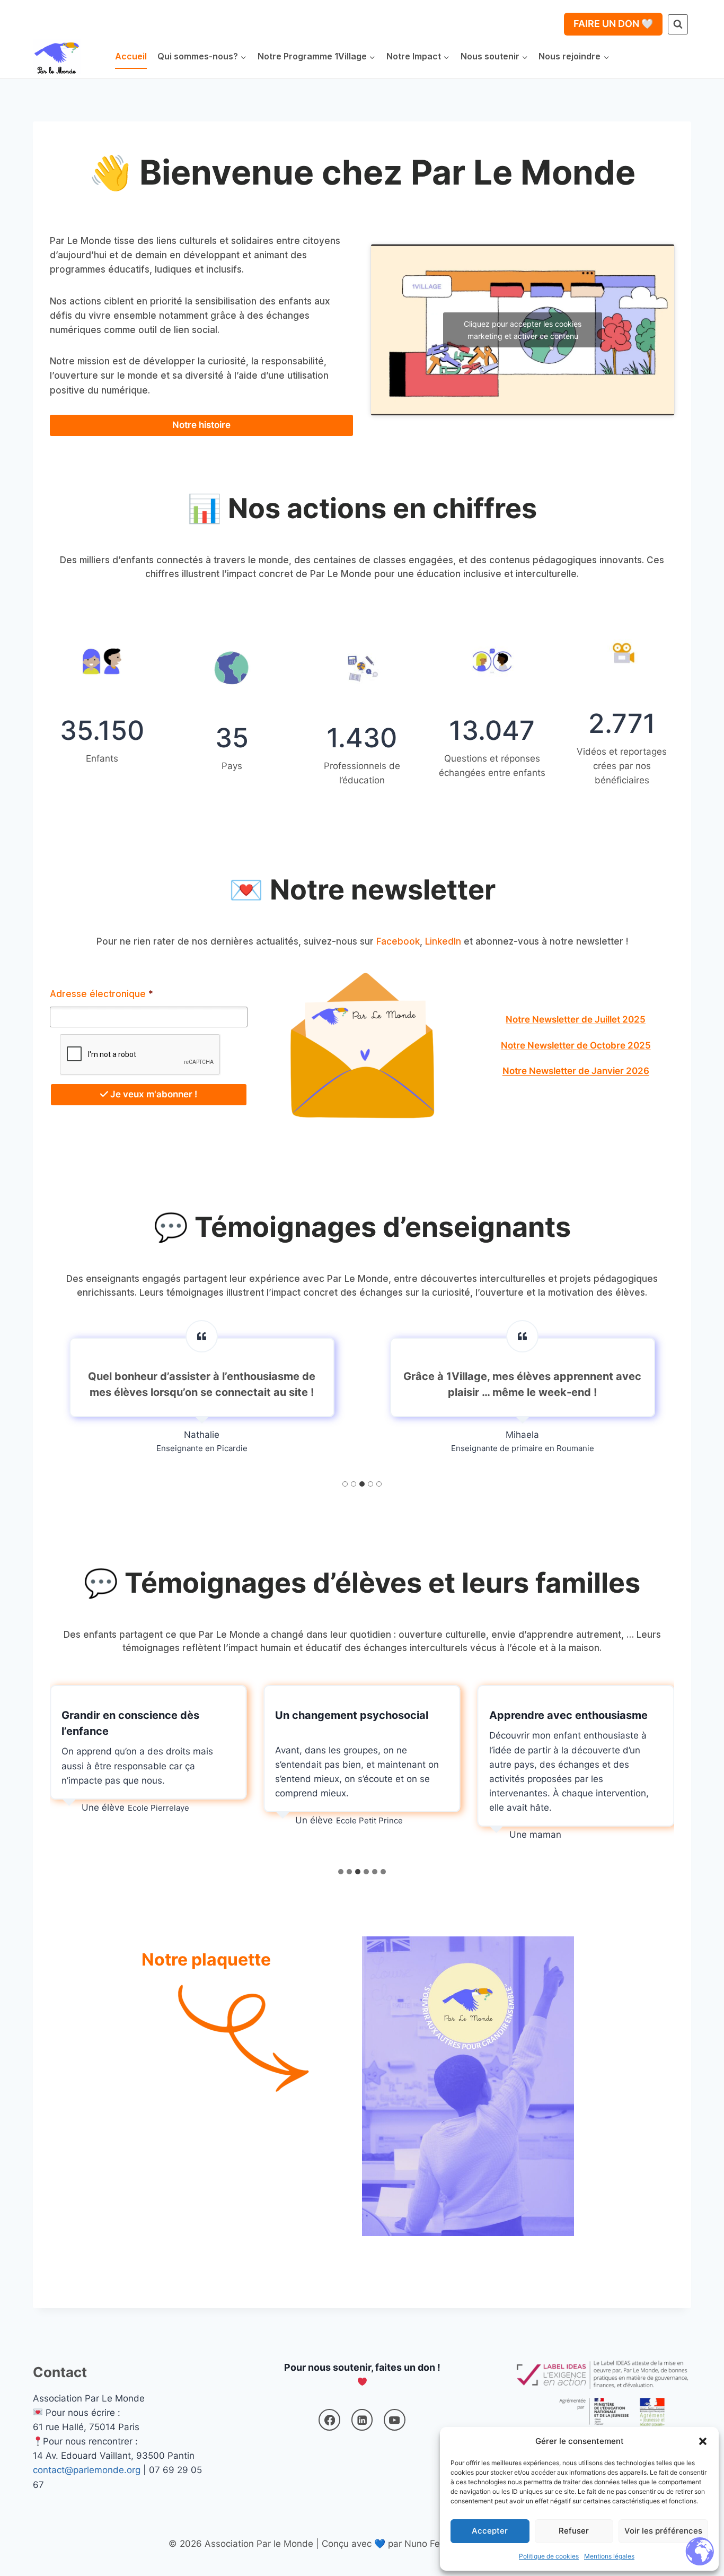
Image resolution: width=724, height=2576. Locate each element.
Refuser (574, 2531)
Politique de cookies (549, 2556)
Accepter (490, 2531)
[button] (703, 2441)
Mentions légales (609, 2556)
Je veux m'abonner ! (153, 1094)
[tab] (345, 1484)
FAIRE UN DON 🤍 (613, 24)
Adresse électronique (101, 994)
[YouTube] (395, 2420)
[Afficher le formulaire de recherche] (678, 24)
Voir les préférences (663, 2531)
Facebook (398, 941)
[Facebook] (329, 2420)
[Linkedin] (362, 2420)
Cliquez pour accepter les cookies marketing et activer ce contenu (523, 330)
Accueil (131, 56)
